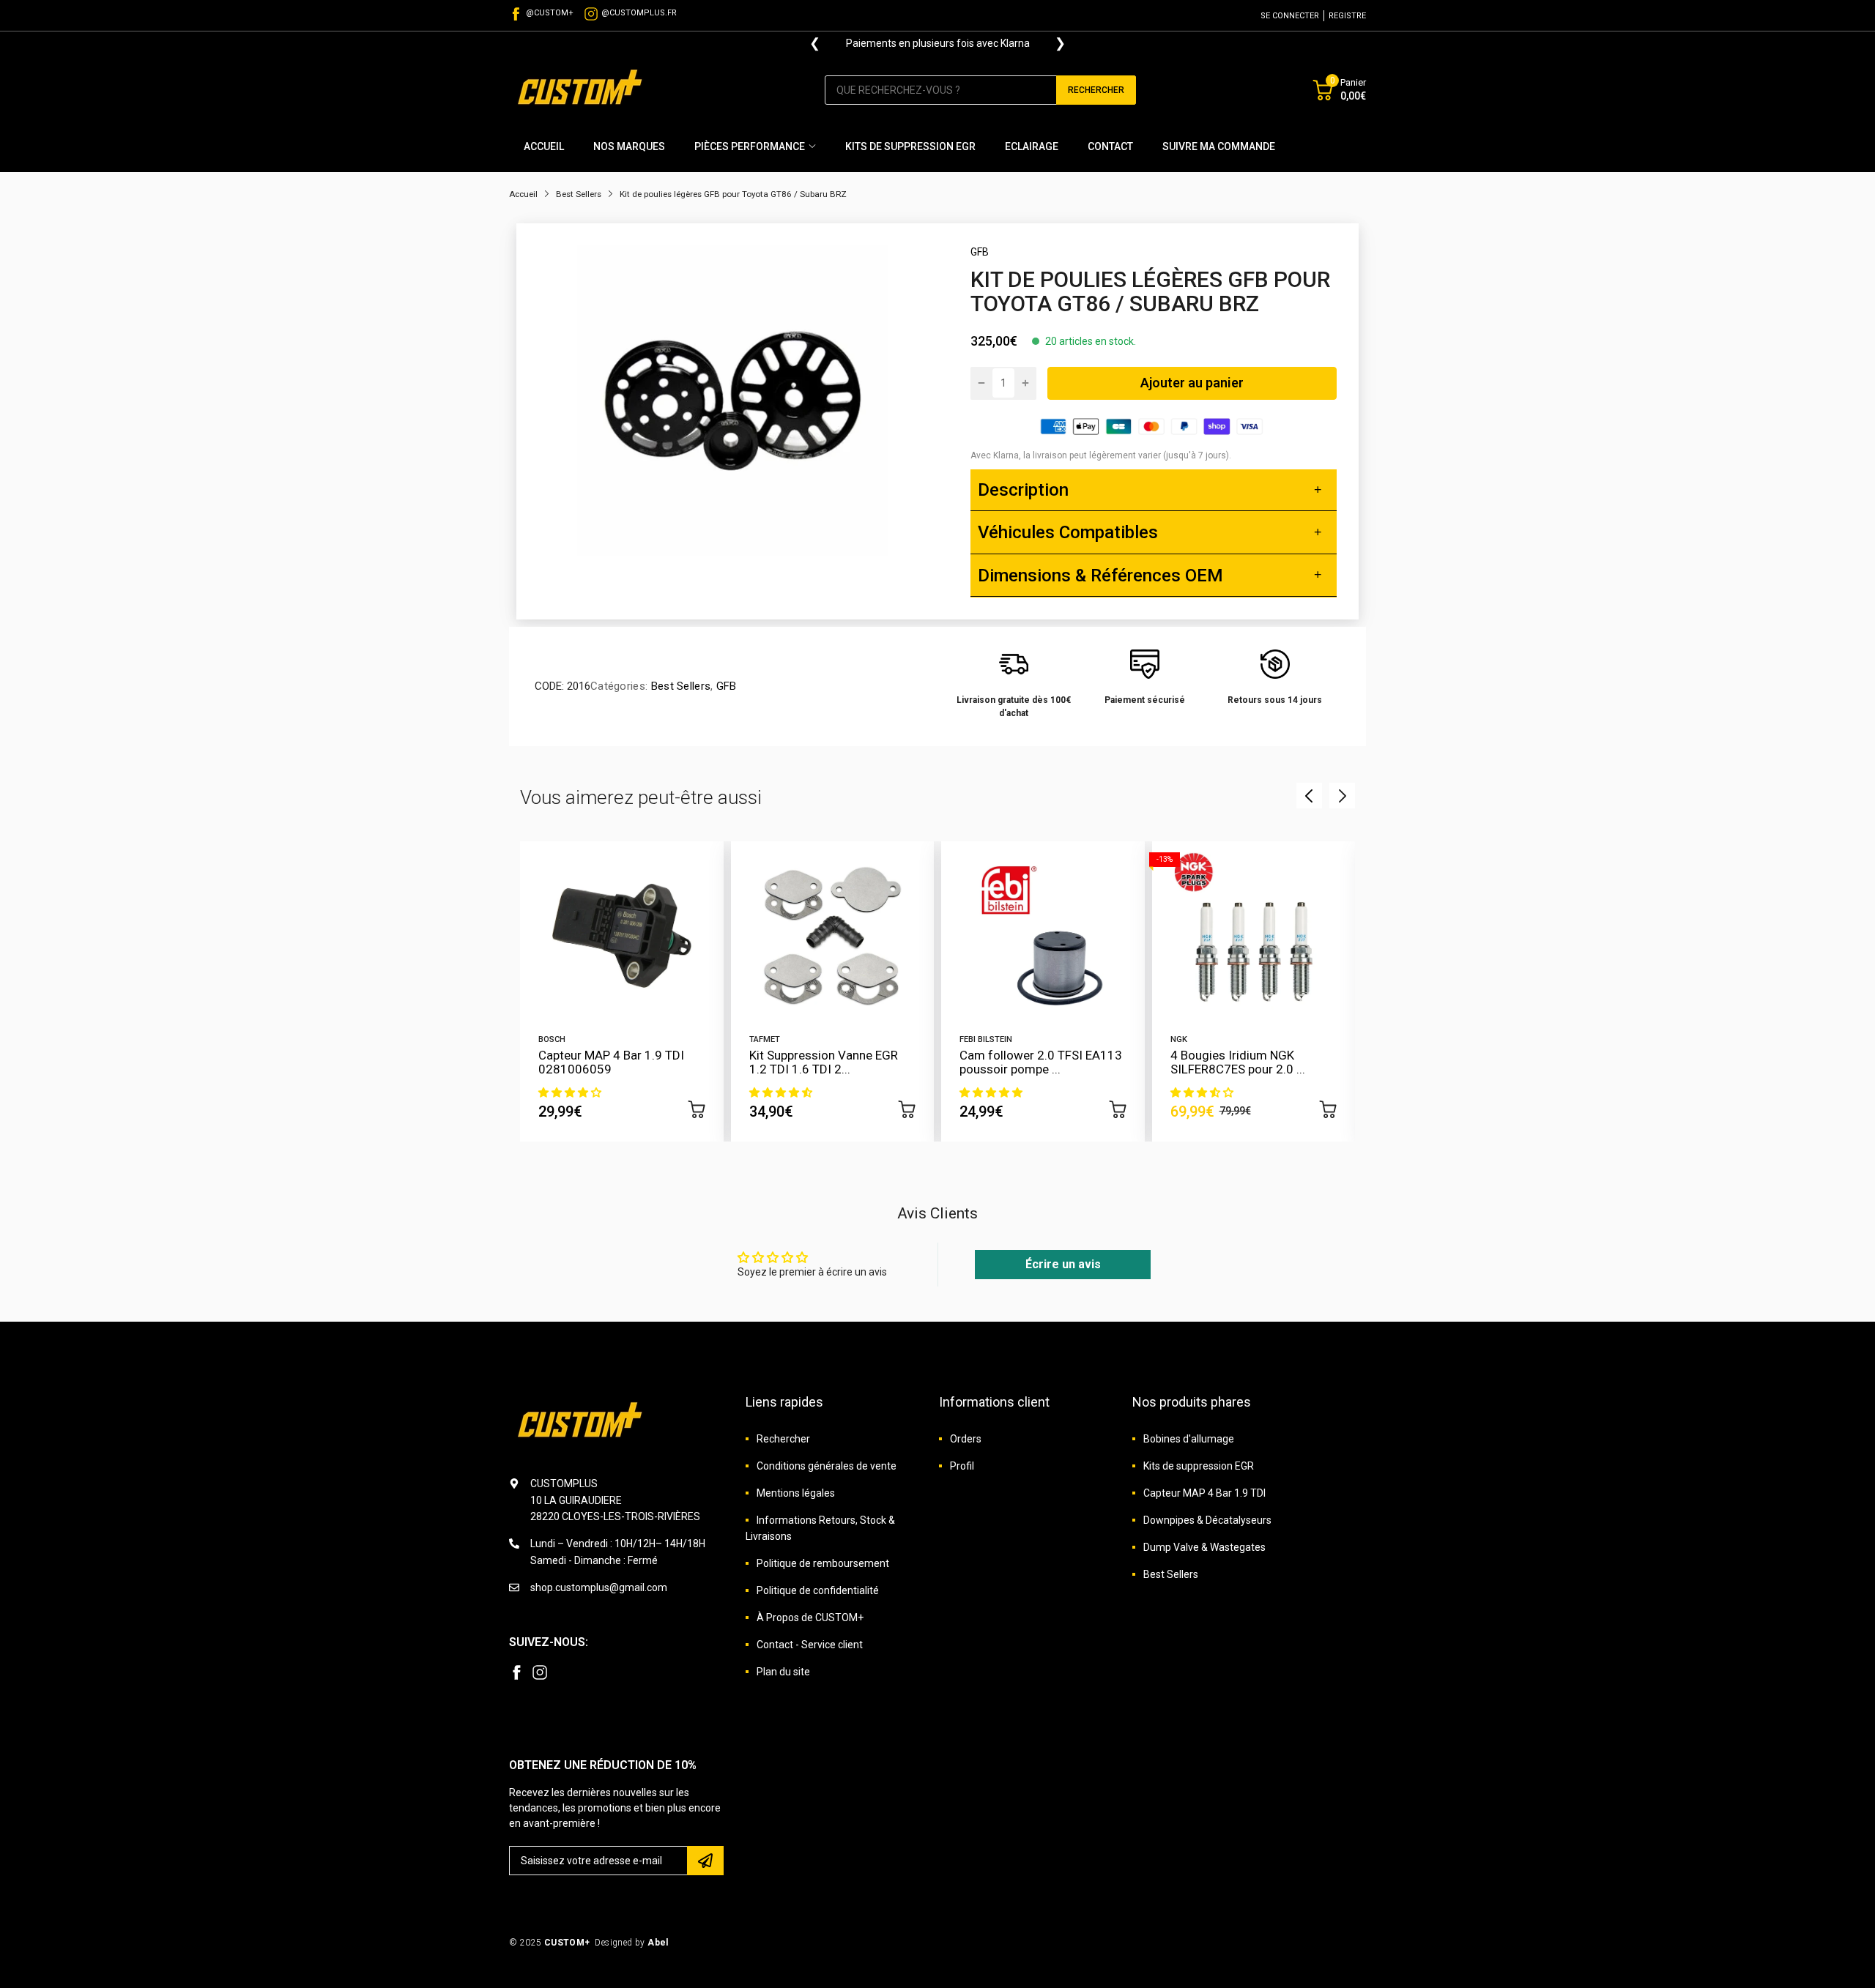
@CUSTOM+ (550, 13)
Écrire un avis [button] (1063, 1264)
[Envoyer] (705, 1861)
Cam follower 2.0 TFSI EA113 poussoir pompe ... (1041, 1062)
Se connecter (1290, 16)
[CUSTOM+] (582, 90)
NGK (1179, 1039)
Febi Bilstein (986, 1039)
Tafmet (765, 1039)
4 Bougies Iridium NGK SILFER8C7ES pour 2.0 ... (1238, 1062)
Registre (1347, 16)
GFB (980, 252)
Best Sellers (679, 686)
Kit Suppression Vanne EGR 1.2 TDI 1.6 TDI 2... (824, 1062)
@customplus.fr (639, 13)
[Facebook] (516, 1672)
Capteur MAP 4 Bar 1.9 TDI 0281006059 (611, 1062)
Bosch (552, 1039)
